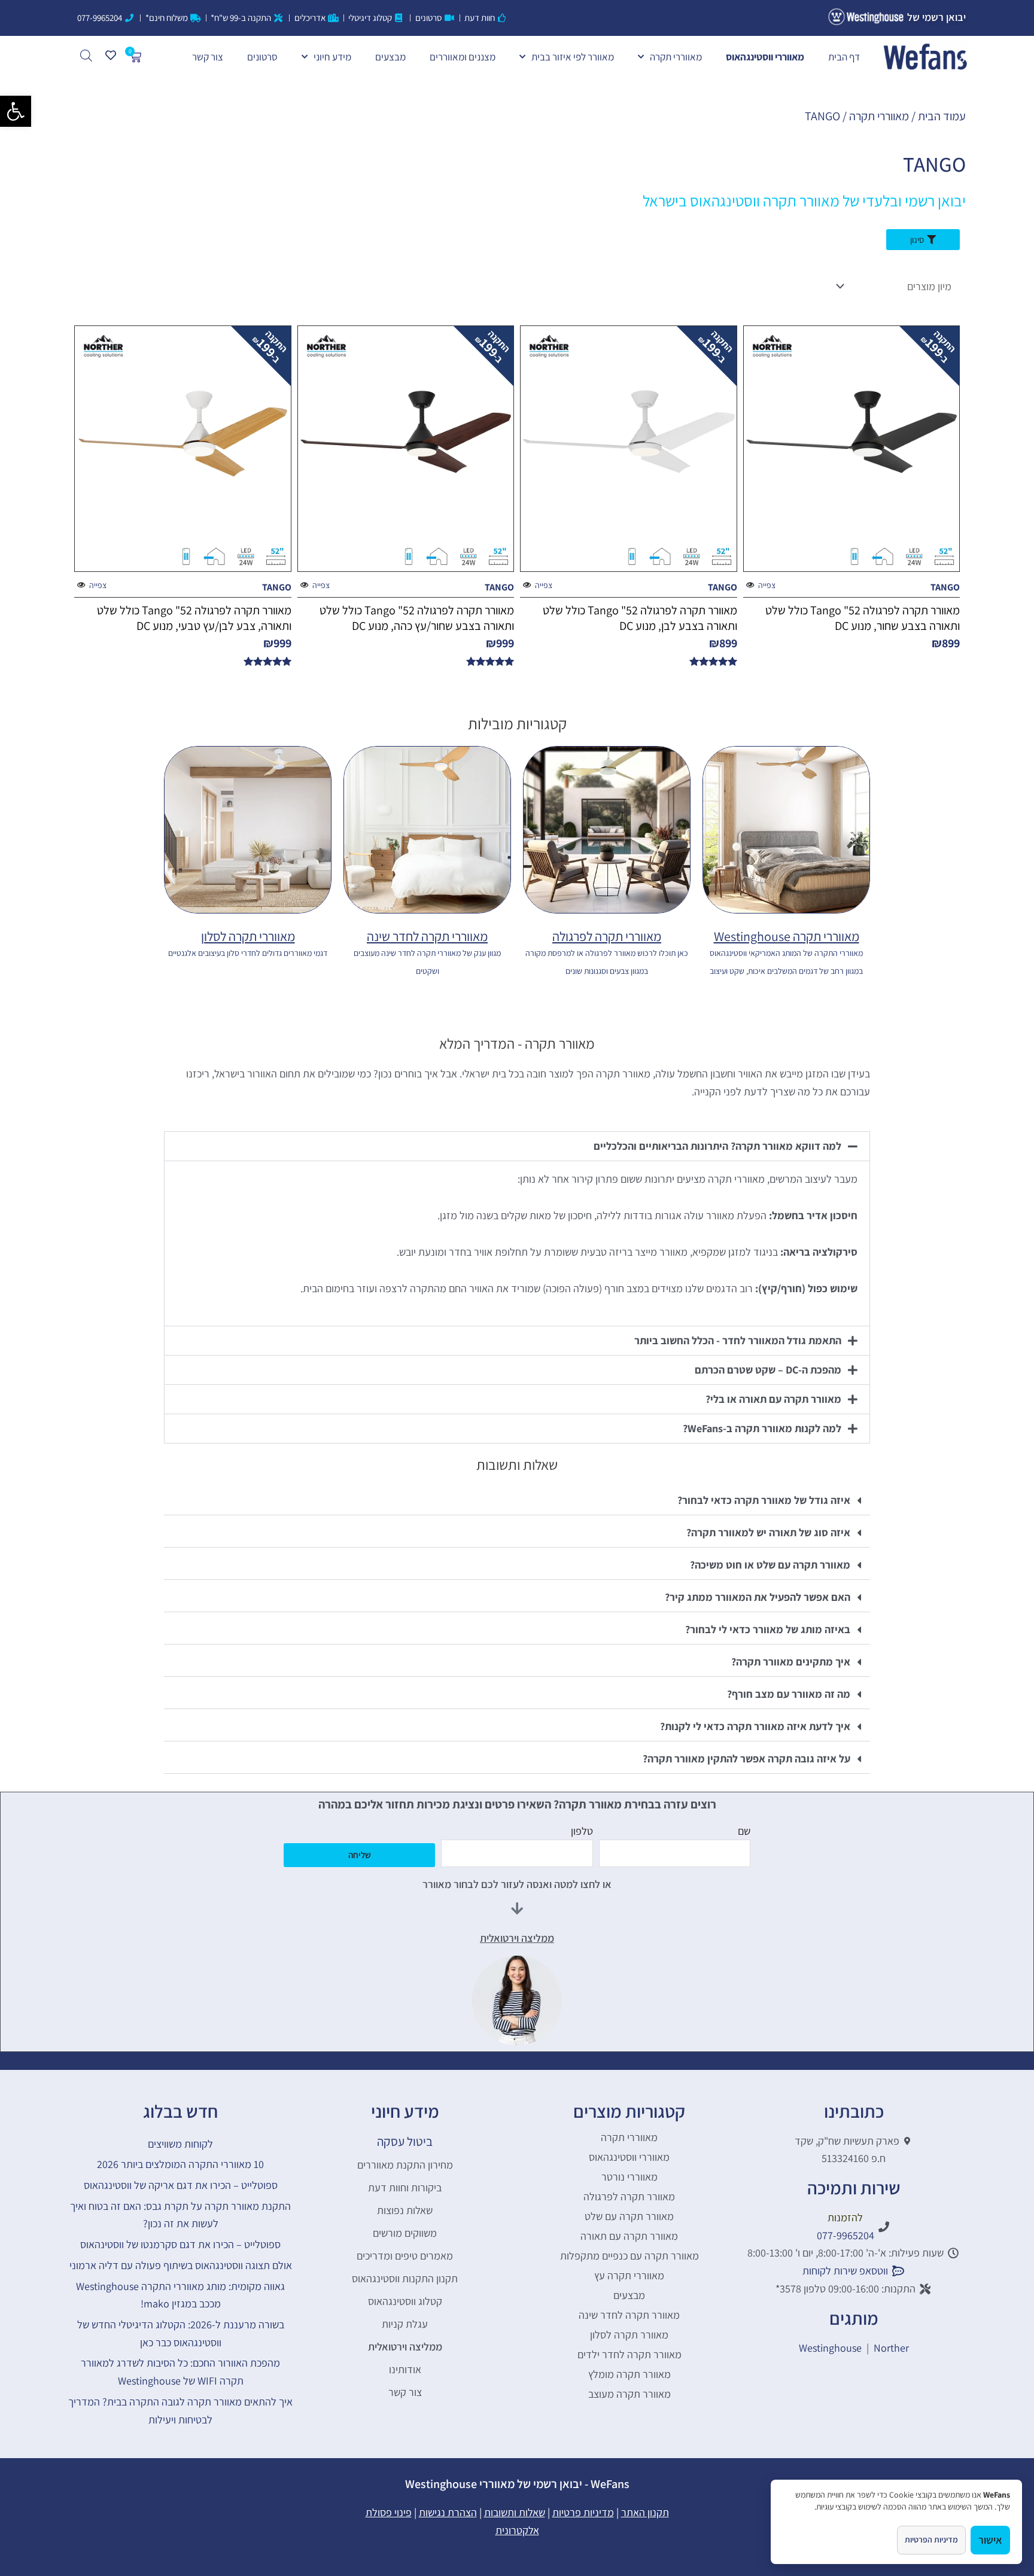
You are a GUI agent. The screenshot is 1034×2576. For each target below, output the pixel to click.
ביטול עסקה (405, 2141)
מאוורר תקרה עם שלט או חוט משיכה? (770, 1565)
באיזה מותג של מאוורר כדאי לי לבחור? (768, 1629)
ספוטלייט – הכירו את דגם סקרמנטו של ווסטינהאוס (180, 2244)
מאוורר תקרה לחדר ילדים (629, 2354)
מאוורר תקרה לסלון (629, 2335)
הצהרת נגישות (448, 2512)
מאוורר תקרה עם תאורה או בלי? (773, 1399)
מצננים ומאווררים (463, 57)
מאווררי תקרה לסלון (248, 936)
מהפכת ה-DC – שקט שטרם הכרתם (768, 1370)
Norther (891, 2348)
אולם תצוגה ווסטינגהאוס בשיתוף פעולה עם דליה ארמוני (181, 2265)
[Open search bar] (86, 55)
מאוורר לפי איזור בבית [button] (573, 57)
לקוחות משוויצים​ (180, 2144)
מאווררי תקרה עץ (629, 2275)
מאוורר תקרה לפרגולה (629, 2196)
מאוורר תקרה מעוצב (629, 2394)
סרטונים (262, 57)
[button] (16, 111)
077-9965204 (846, 2235)
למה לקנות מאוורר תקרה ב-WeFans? (762, 1428)
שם (744, 1831)
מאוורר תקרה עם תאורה (629, 2236)
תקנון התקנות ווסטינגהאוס (405, 2278)
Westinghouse (830, 2348)
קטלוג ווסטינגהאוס (405, 2301)
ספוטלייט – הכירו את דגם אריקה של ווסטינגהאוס (181, 2185)
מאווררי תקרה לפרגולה (607, 936)
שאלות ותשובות (515, 2512)
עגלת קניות (405, 2324)
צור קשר (208, 57)
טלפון (582, 1831)
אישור (990, 2540)
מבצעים (390, 57)
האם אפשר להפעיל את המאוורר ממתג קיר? (758, 1597)
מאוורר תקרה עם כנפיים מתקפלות (629, 2256)
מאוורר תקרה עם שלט (629, 2216)
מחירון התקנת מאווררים (405, 2165)
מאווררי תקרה (879, 116)
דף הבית (844, 57)
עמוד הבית (942, 116)
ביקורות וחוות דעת (405, 2187)
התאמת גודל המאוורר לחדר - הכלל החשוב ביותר (738, 1340)
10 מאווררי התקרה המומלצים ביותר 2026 (180, 2164)
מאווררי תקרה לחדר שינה (427, 936)
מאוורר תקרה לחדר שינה (629, 2315)
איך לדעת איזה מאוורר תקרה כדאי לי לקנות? (755, 1726)
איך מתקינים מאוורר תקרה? (791, 1662)
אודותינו (405, 2369)
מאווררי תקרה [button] (676, 57)
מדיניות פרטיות (583, 2512)
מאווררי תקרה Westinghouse (787, 936)
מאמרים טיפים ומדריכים (405, 2256)
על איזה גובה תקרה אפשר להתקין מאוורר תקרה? (746, 1759)
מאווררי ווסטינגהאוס (765, 57)
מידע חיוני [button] (332, 57)
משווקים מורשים (405, 2233)
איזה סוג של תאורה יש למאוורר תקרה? (768, 1532)
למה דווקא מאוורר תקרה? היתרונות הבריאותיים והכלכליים (717, 1146)
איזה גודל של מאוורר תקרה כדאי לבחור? (764, 1500)
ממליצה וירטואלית (405, 2347)
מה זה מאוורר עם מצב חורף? (789, 1694)
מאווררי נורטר (629, 2177)
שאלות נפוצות (405, 2210)
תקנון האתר (645, 2512)
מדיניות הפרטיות (931, 2540)
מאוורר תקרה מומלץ (629, 2374)
